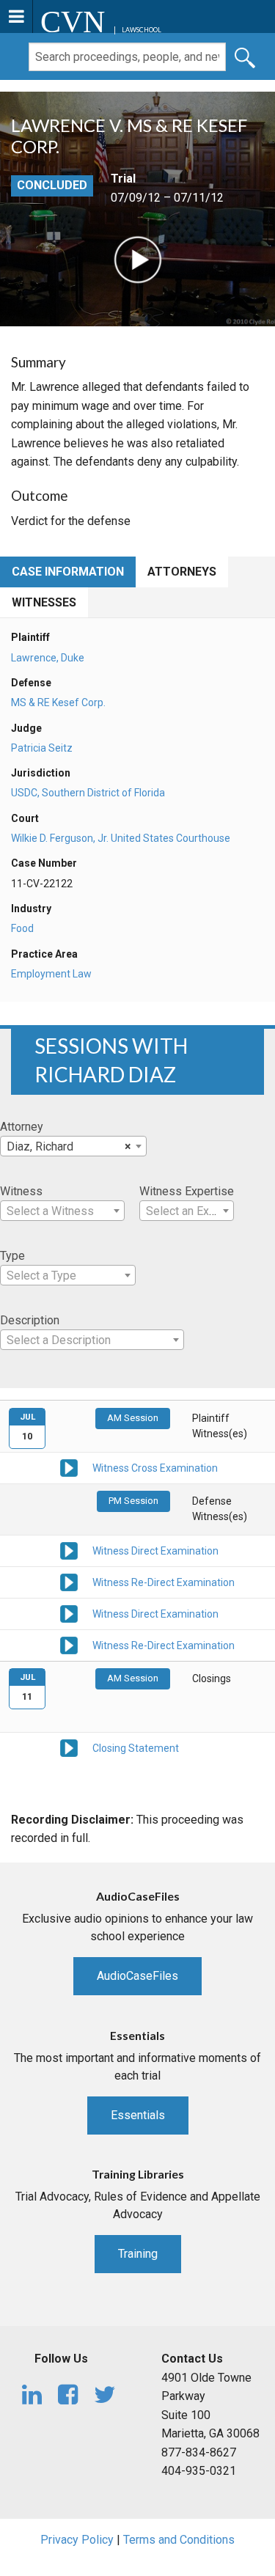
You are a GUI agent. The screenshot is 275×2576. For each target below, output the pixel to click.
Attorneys (182, 572)
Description (30, 1320)
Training (138, 2254)
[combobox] (73, 1146)
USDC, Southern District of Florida (88, 793)
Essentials (138, 2115)
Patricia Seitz (42, 748)
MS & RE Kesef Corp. (58, 702)
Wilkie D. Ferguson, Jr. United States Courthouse (121, 838)
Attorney (22, 1127)
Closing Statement (136, 1748)
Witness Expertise (187, 1191)
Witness (21, 1191)
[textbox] (62, 1211)
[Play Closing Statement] (69, 1747)
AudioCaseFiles (137, 1976)
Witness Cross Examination (155, 1468)
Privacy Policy (77, 2540)
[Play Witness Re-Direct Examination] (69, 1582)
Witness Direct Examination (155, 1551)
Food (22, 928)
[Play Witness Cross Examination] (69, 1467)
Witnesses (44, 602)
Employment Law (51, 974)
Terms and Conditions (179, 2540)
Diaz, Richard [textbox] (69, 1146)
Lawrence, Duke (48, 658)
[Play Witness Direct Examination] (69, 1550)
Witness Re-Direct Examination (164, 1582)
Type (12, 1256)
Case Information (68, 572)
